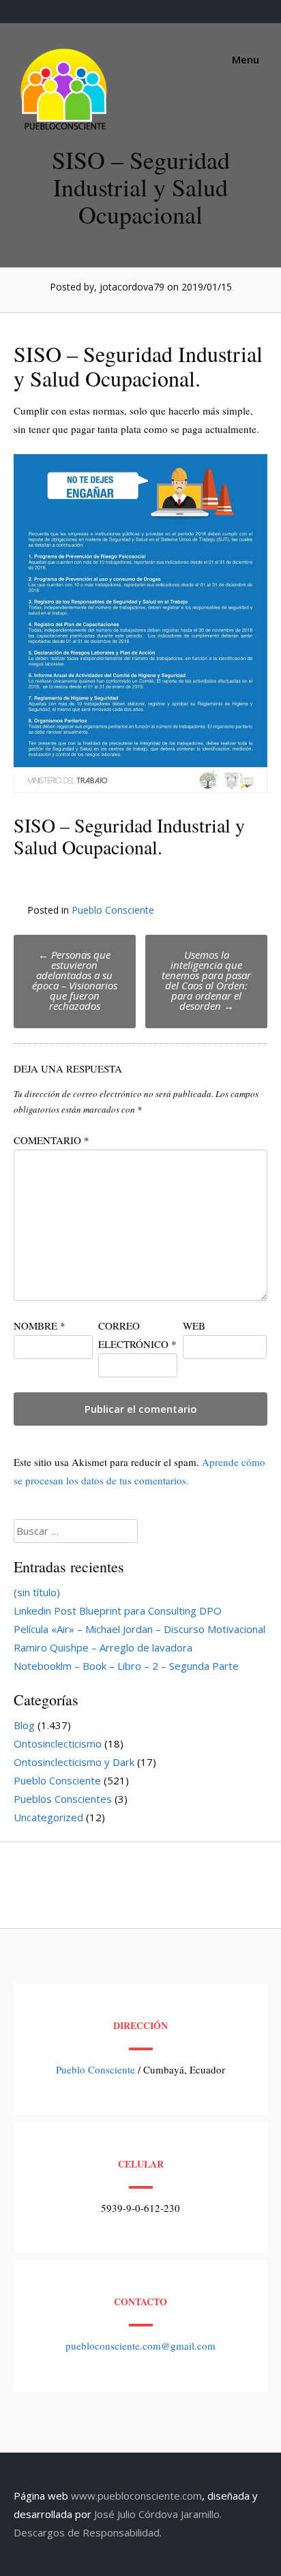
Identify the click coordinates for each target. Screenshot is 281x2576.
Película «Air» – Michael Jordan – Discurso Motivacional (139, 1629)
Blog (24, 1725)
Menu (244, 59)
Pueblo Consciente (113, 910)
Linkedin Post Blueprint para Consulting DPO (118, 1611)
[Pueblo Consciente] (65, 130)
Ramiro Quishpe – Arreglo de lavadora (103, 1647)
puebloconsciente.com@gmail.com (140, 2346)
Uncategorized (48, 1817)
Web (194, 1326)
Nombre (40, 1326)
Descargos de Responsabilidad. (88, 2532)
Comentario (51, 1140)
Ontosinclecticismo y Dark (74, 1762)
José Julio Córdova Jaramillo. (158, 2514)
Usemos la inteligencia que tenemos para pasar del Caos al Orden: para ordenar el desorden (206, 980)
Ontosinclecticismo (58, 1743)
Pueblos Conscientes (63, 1799)
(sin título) (37, 1592)
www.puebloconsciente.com (136, 2496)
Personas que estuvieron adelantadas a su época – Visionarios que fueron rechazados (75, 980)
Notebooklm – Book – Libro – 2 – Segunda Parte (126, 1666)
